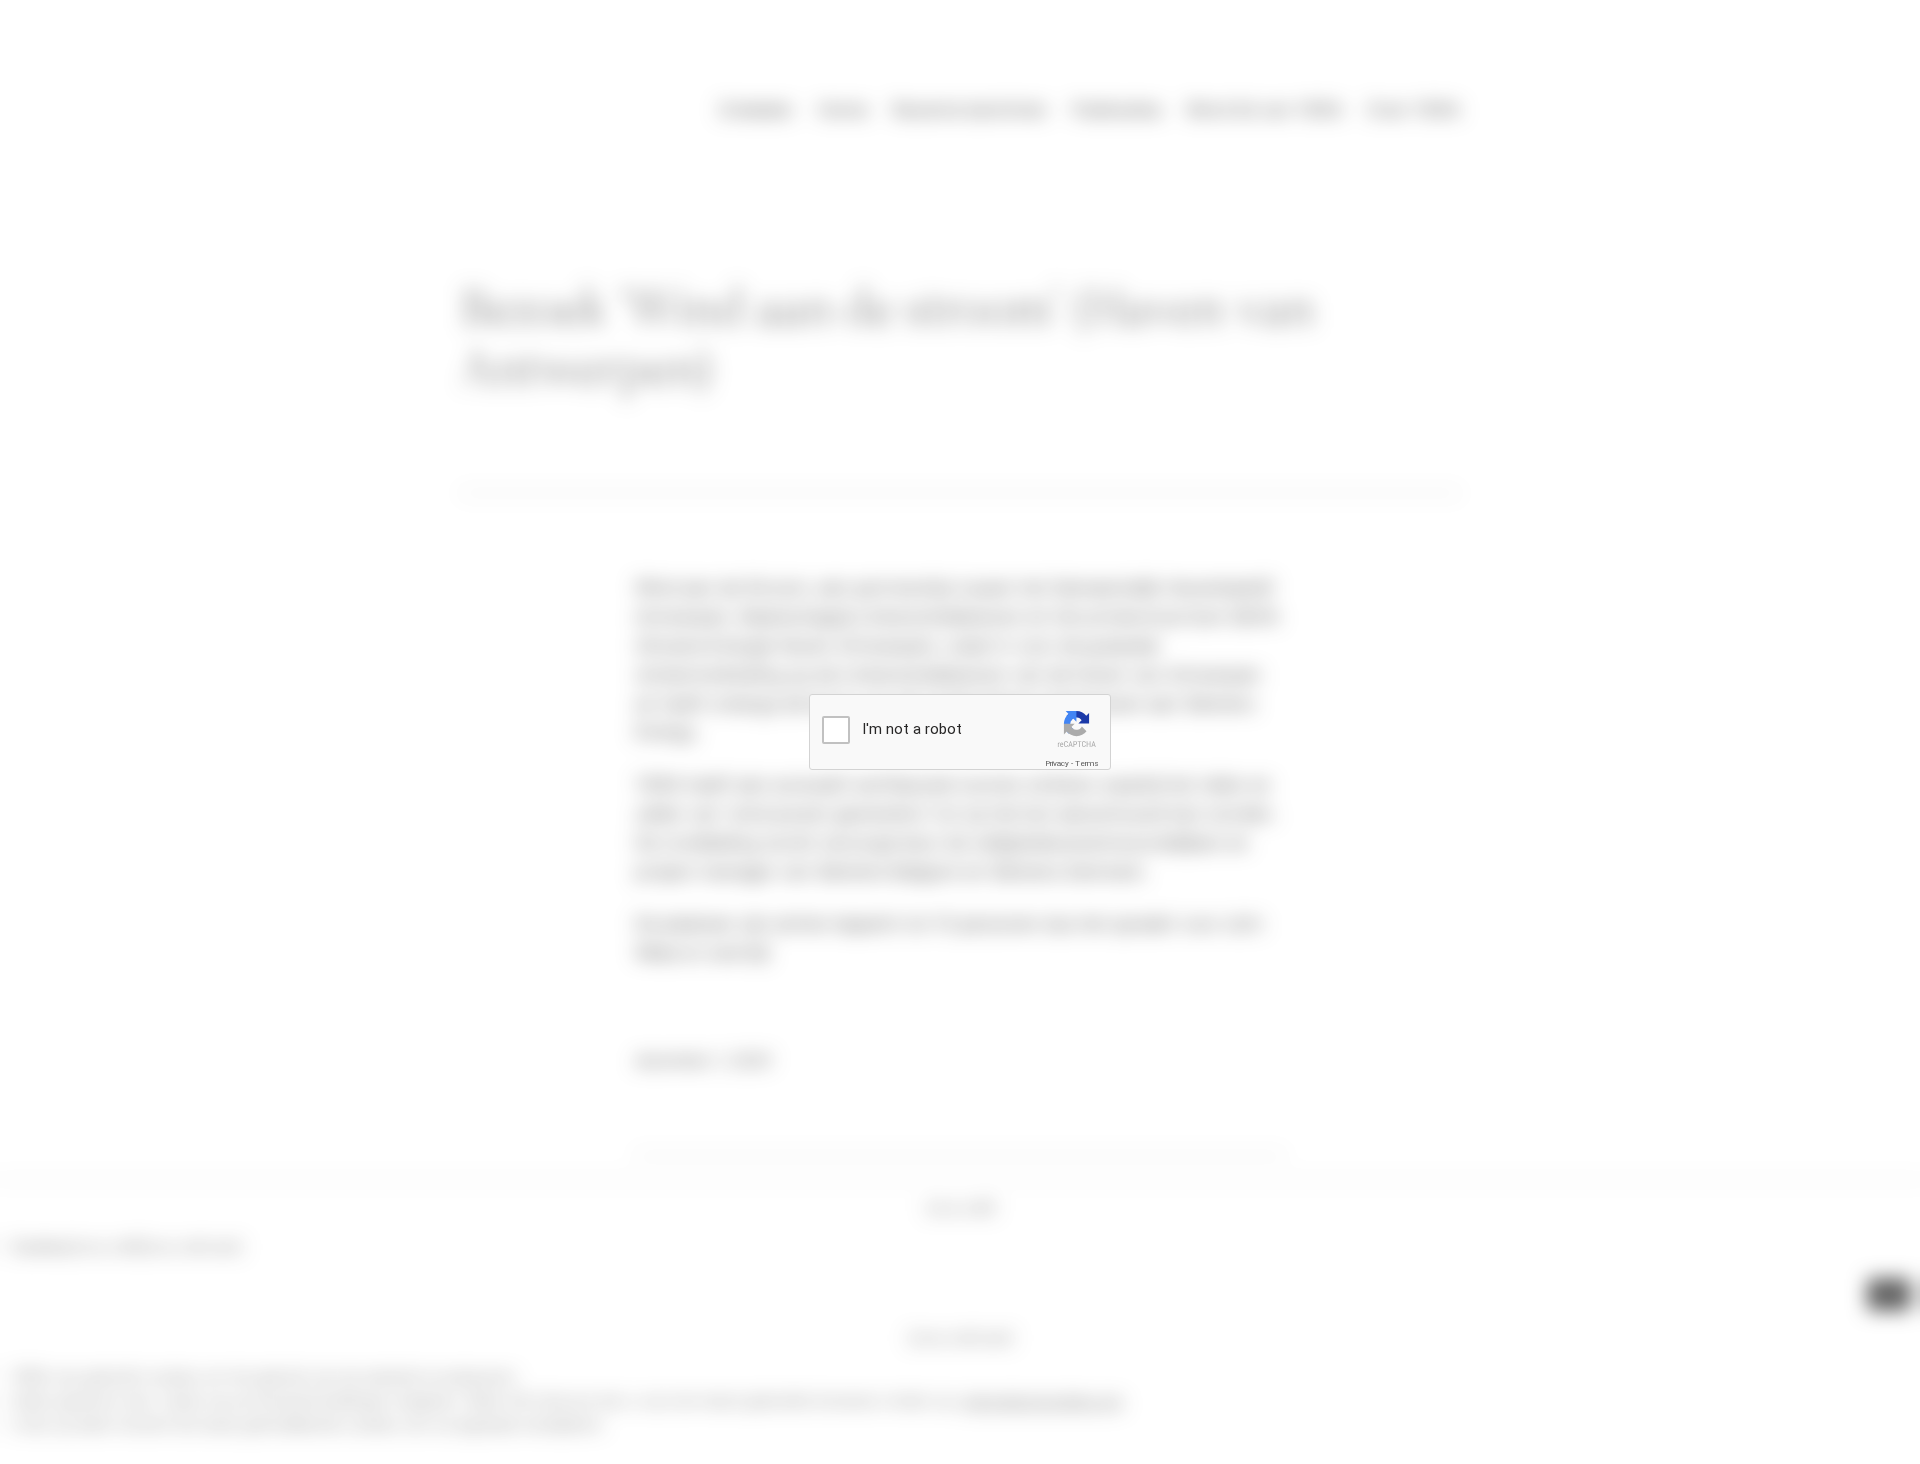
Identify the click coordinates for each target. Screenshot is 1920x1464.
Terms (1087, 763)
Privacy (1057, 763)
